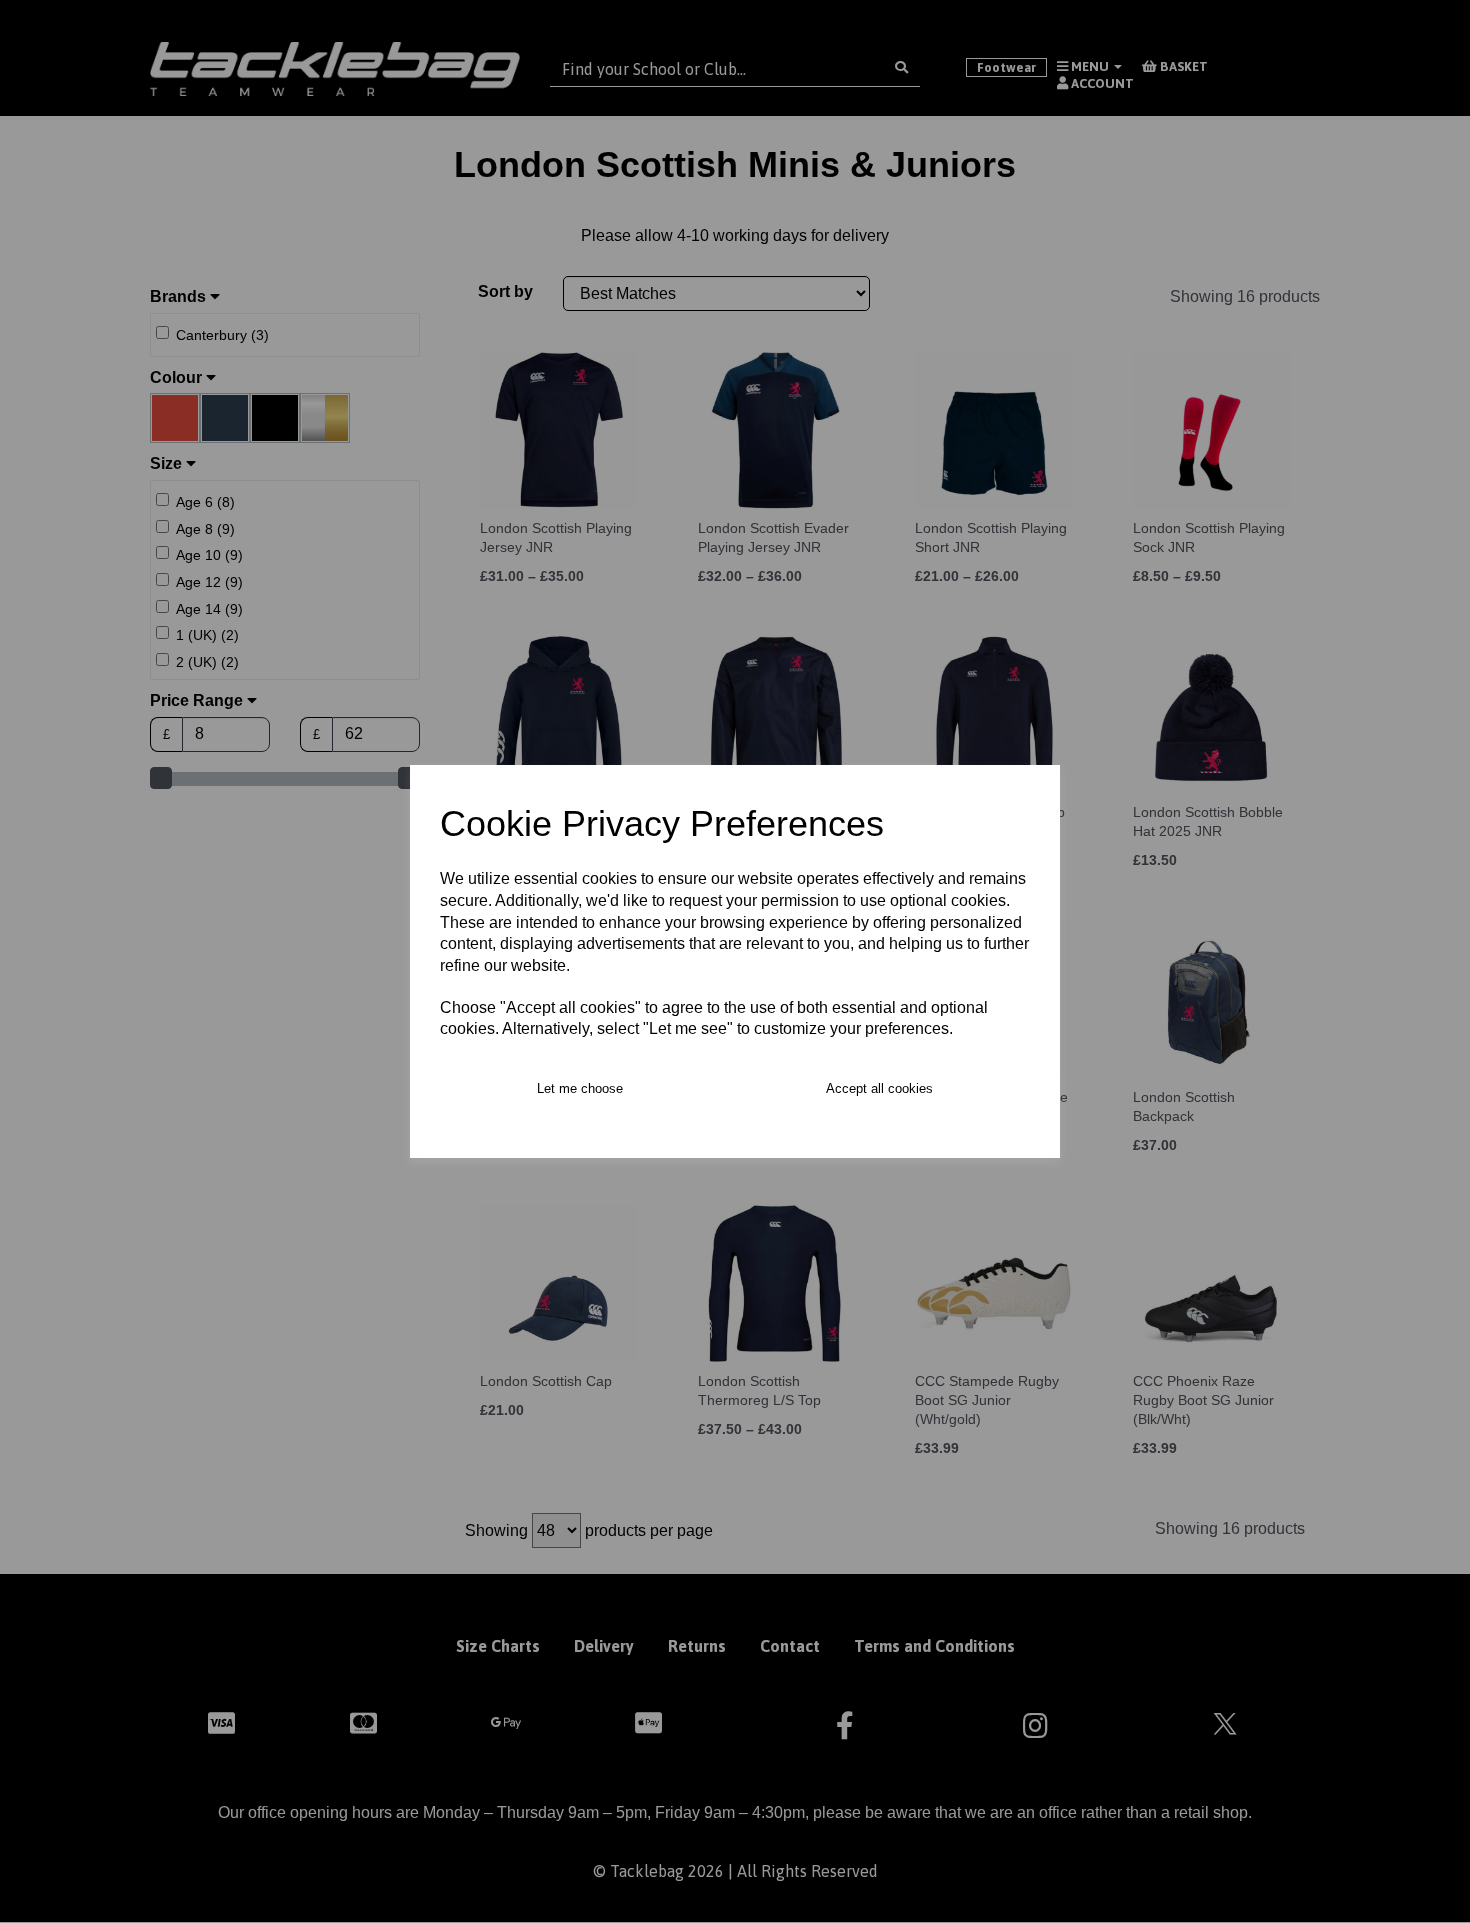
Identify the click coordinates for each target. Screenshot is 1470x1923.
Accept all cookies (879, 1088)
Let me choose (580, 1088)
